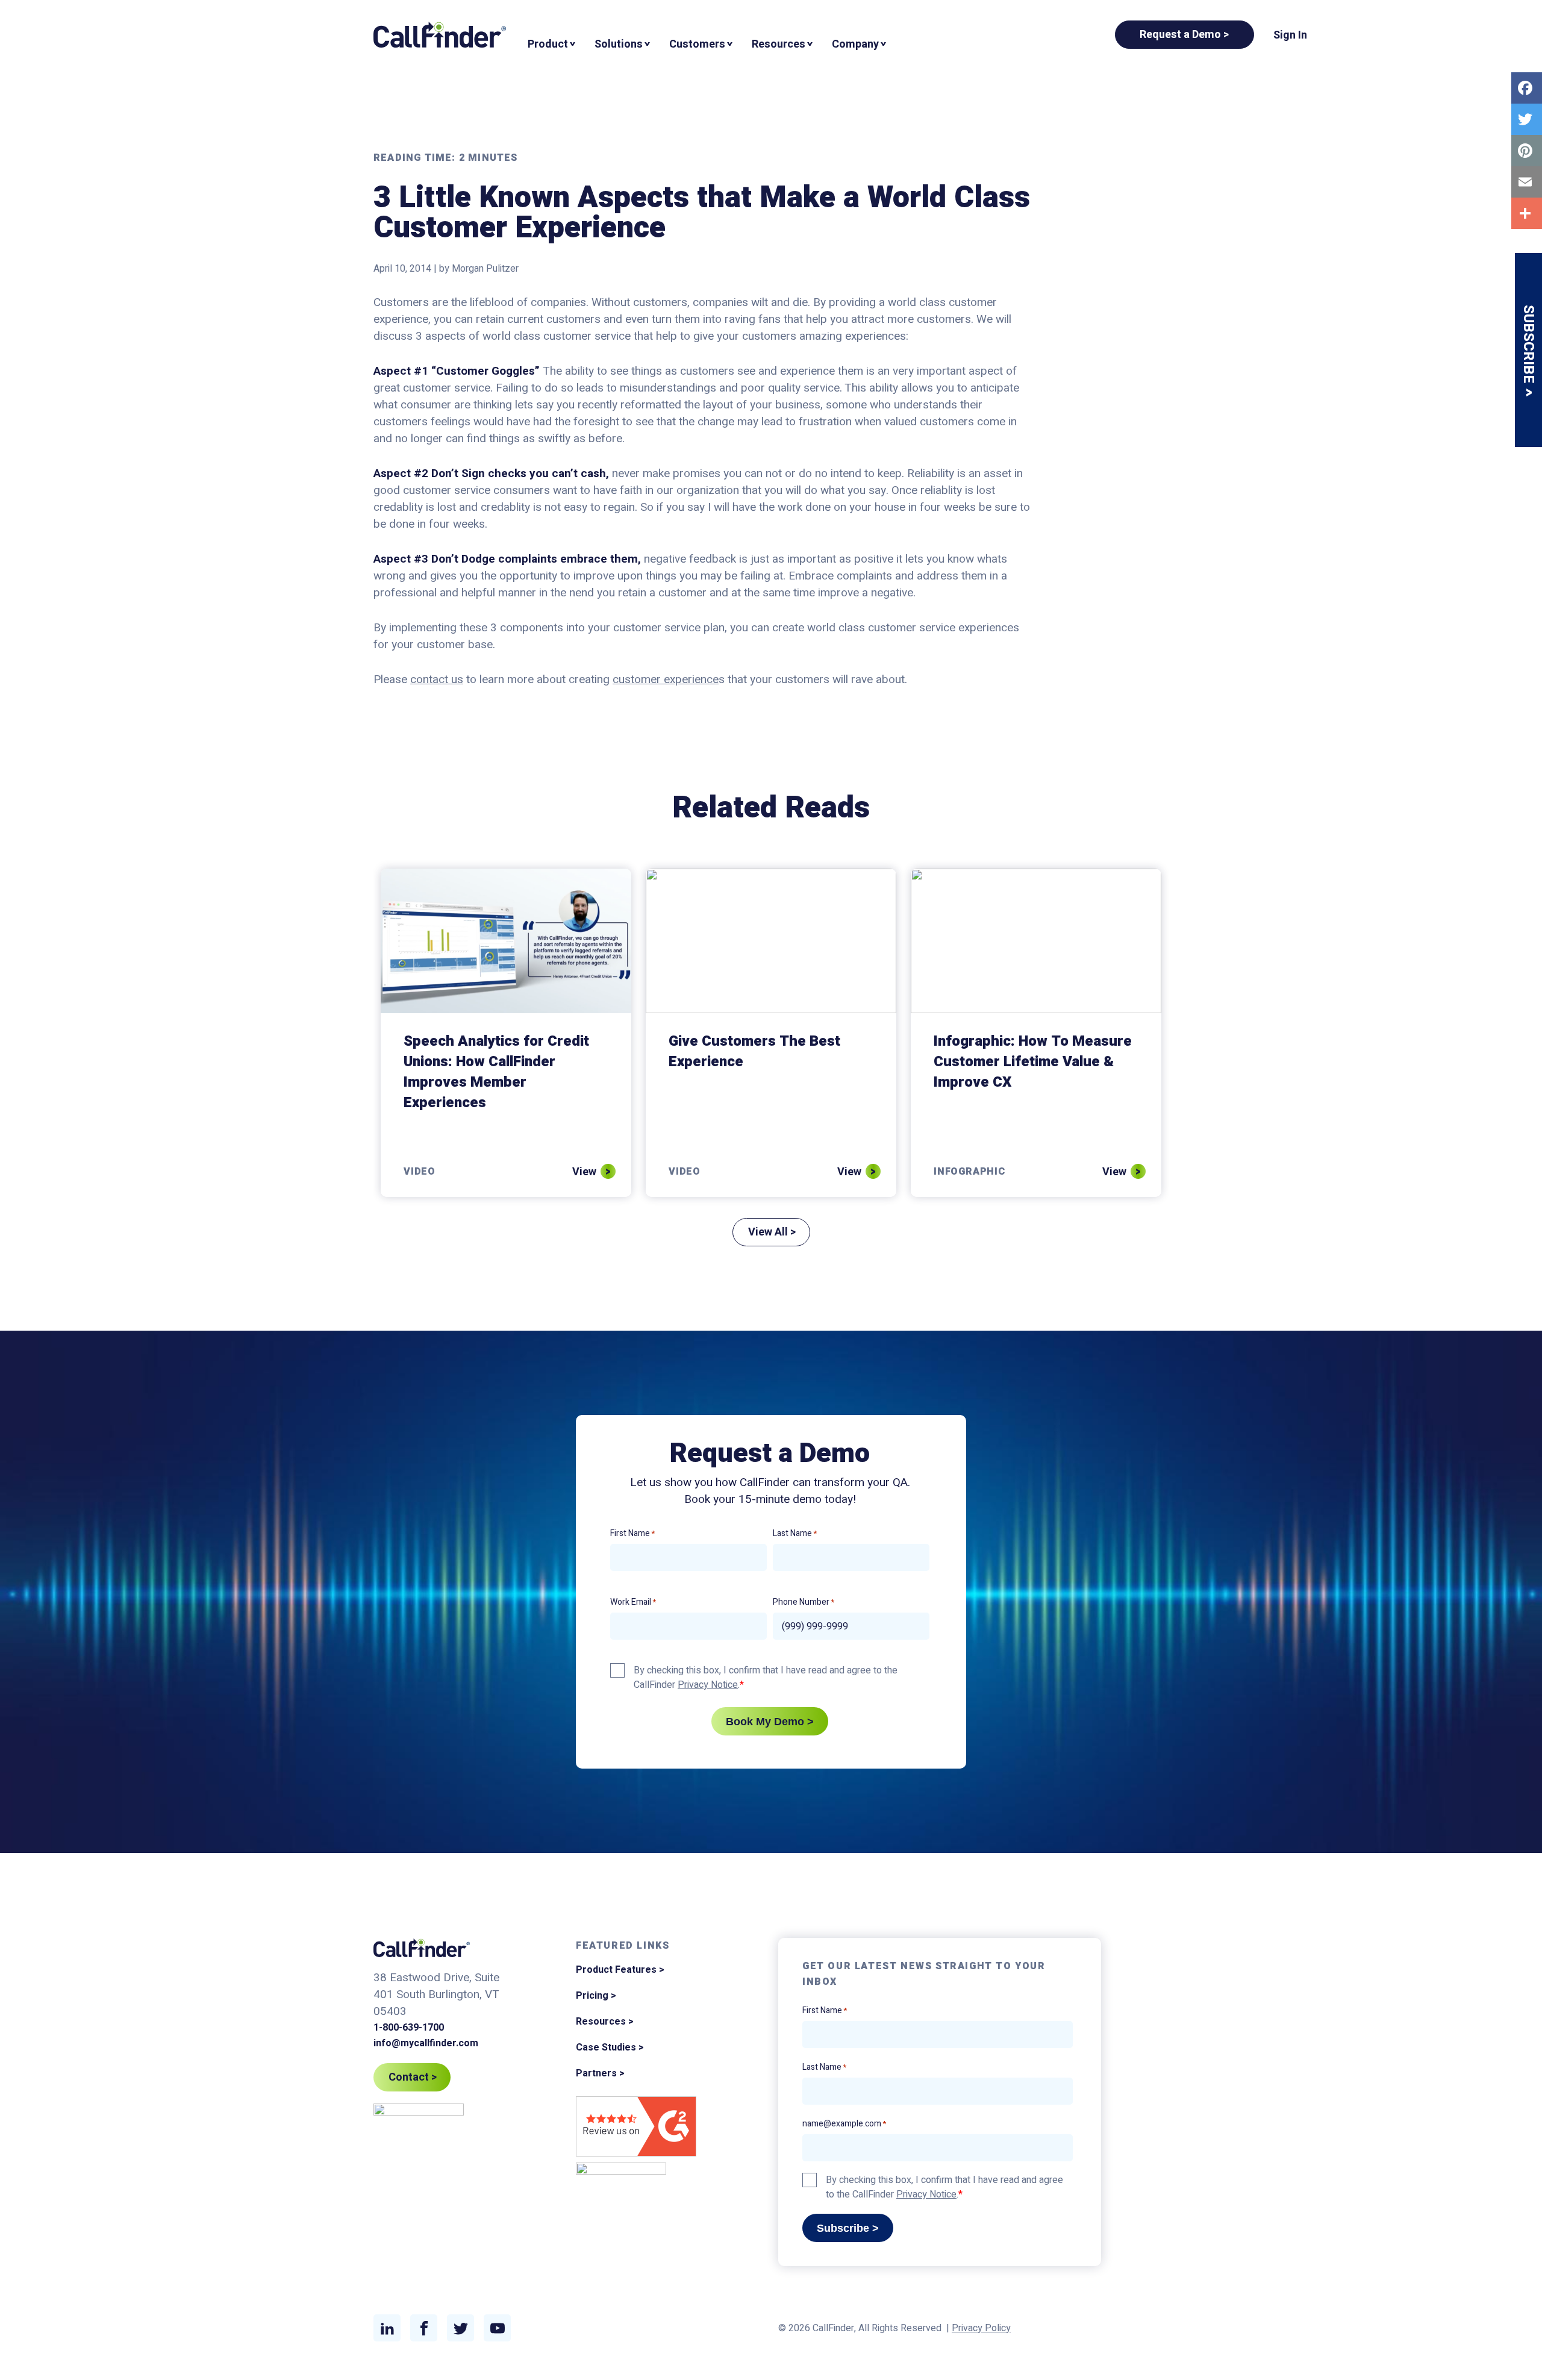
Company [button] (855, 44)
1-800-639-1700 (409, 2028)
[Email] (1527, 182)
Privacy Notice (708, 1685)
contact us (437, 679)
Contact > (413, 2077)
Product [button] (548, 44)
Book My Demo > (770, 1722)
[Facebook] (1527, 88)
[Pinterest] (1527, 151)
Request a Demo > (1185, 35)
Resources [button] (779, 44)
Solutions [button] (619, 44)
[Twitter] (1527, 119)
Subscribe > (848, 2228)
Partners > (600, 2073)
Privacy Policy (981, 2328)
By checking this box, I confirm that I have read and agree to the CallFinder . (766, 1678)
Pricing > (596, 1996)
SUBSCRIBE (1528, 346)
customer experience (666, 679)
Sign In (1290, 35)
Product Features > (620, 1970)
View (584, 1172)
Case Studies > (610, 2047)
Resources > (605, 2022)
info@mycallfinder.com (426, 2043)
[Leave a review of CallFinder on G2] (636, 2129)
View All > (772, 1232)
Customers (697, 44)
